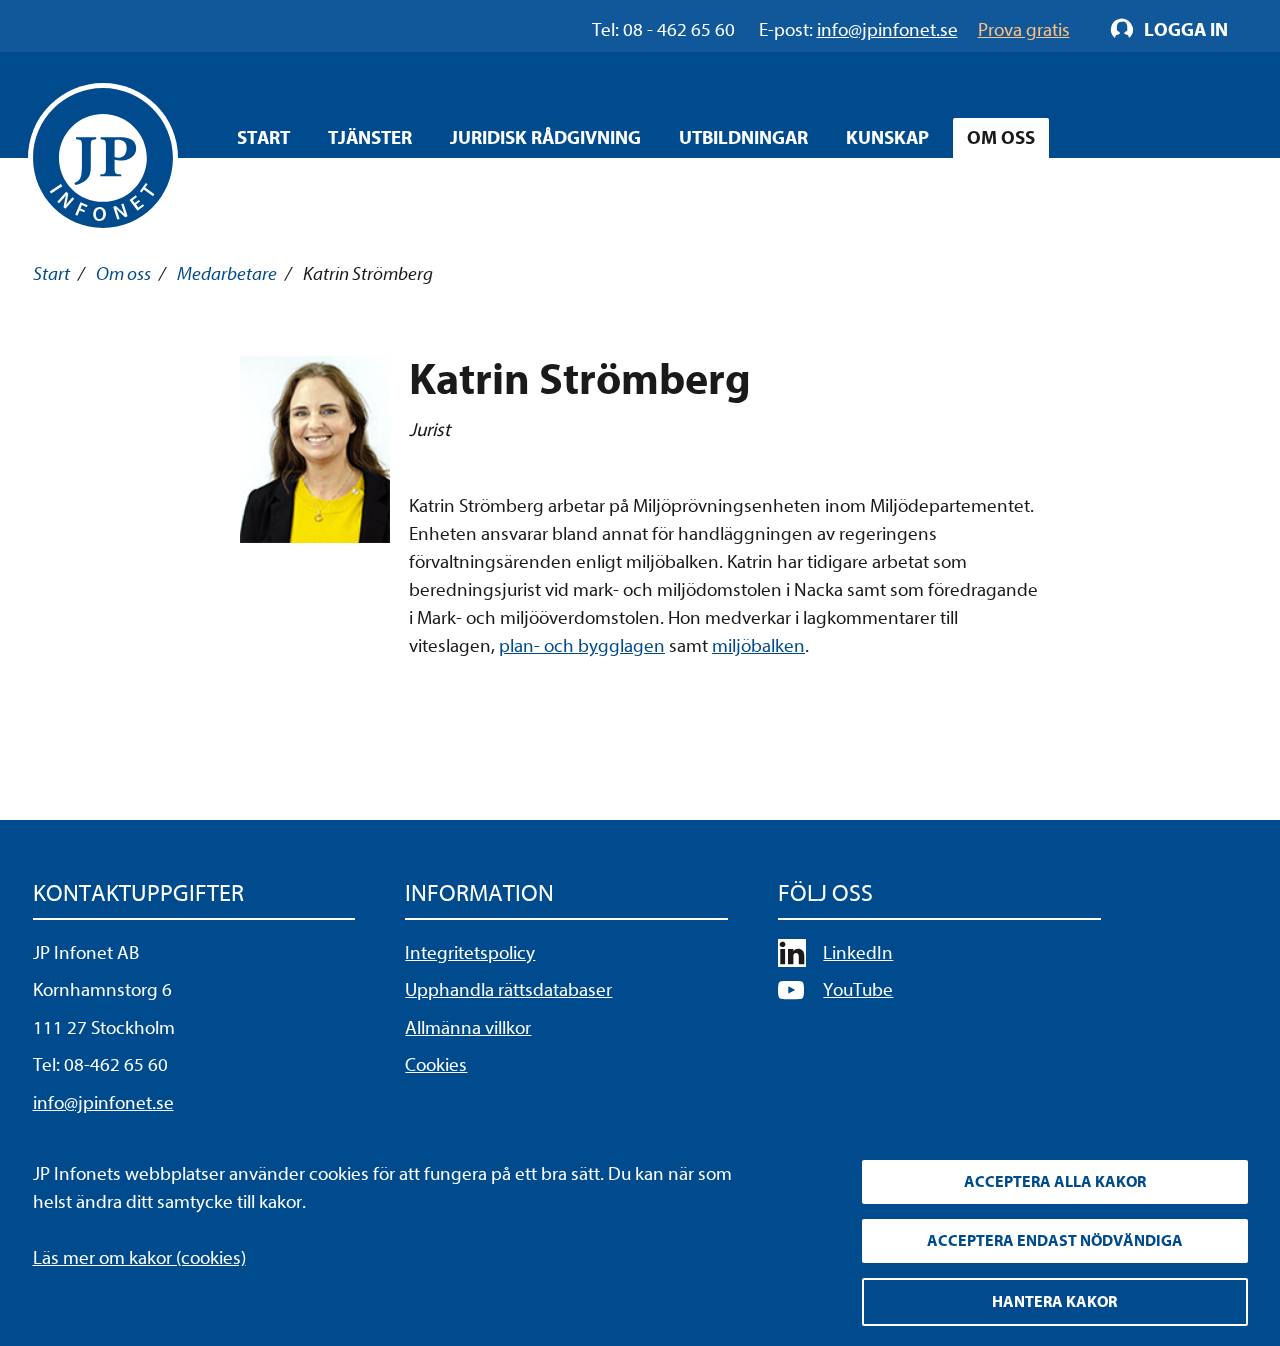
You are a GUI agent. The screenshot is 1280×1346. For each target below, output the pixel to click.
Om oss (1001, 138)
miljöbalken (758, 646)
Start (263, 138)
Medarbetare (227, 274)
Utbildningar (743, 138)
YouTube (858, 990)
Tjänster (370, 138)
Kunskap (887, 138)
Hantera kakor (1054, 1302)
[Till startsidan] (103, 158)
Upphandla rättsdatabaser (508, 990)
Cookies (436, 1065)
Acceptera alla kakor (1055, 1182)
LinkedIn (858, 953)
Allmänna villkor (468, 1028)
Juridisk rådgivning (545, 138)
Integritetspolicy (470, 953)
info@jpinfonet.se (103, 1103)
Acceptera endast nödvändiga (1055, 1241)
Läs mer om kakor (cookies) (139, 1258)
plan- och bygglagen (582, 646)
